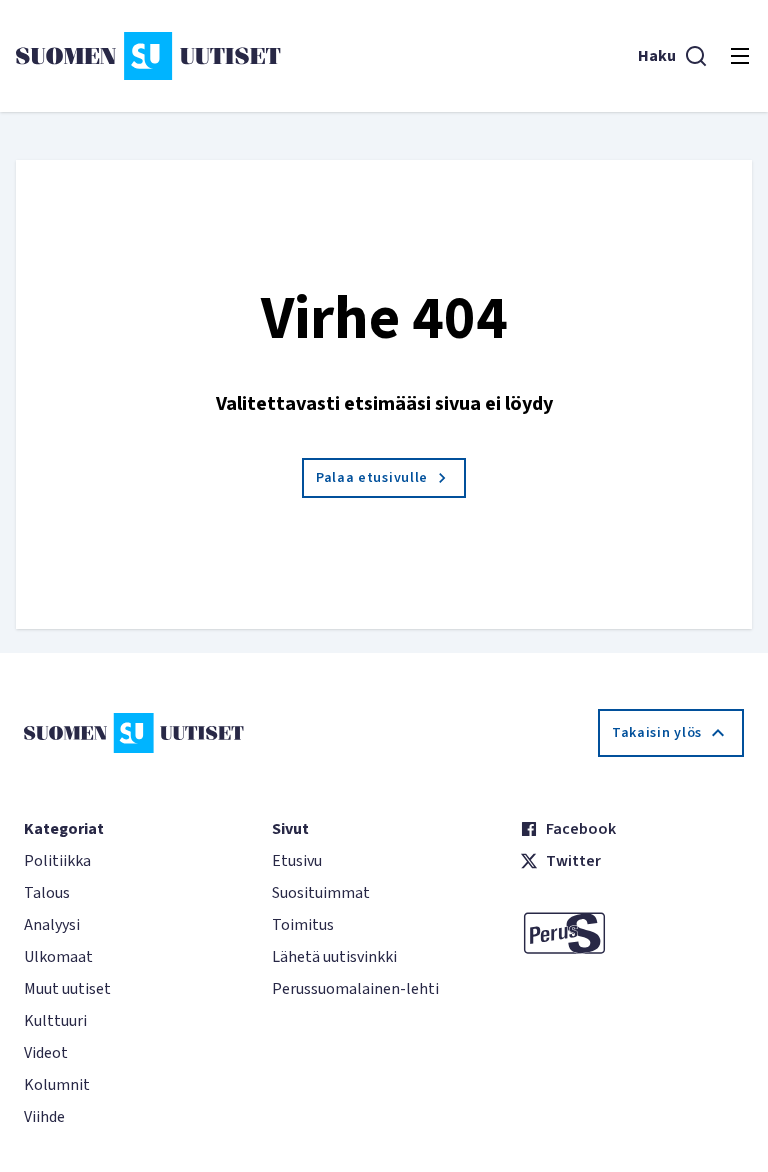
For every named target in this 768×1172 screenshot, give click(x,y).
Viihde (44, 1117)
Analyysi (52, 925)
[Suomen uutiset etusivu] (148, 56)
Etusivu (297, 861)
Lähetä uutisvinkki (334, 957)
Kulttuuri (55, 1021)
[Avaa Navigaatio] (740, 56)
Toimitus (303, 925)
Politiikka (57, 861)
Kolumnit (57, 1085)
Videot (46, 1053)
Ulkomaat (58, 957)
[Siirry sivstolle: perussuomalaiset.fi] (632, 933)
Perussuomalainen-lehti (355, 989)
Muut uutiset (67, 989)
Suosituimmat (321, 893)
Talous (47, 893)
